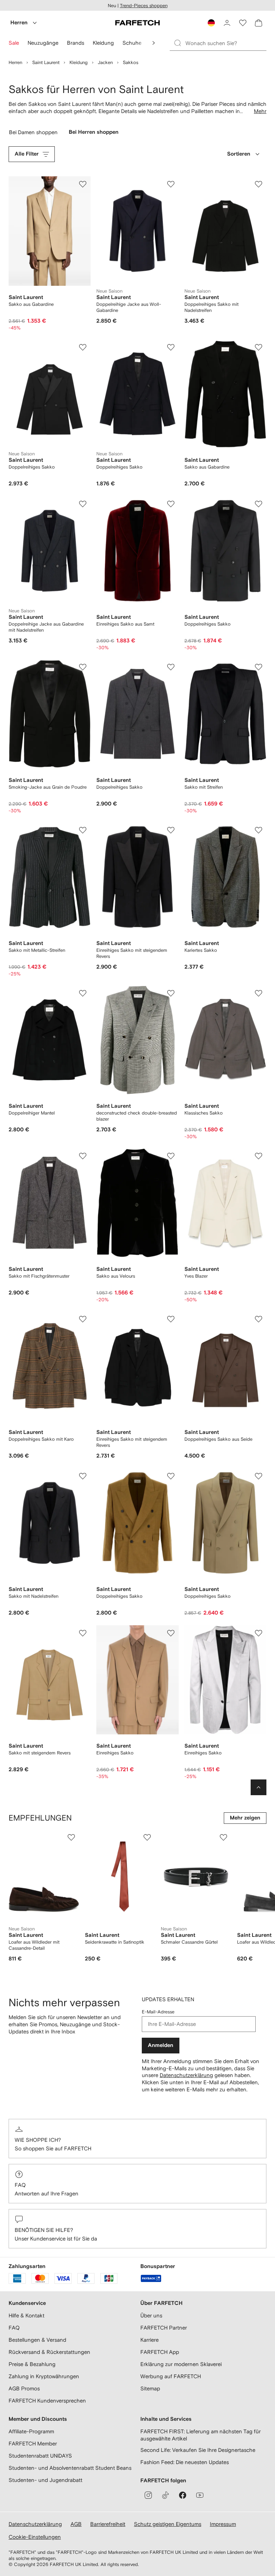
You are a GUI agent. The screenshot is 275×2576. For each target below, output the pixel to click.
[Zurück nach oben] (259, 1787)
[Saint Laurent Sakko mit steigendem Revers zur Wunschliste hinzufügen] (83, 1633)
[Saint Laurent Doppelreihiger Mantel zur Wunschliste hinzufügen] (83, 993)
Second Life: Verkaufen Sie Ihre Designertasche (198, 2450)
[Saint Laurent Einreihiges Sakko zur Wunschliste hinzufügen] (171, 1633)
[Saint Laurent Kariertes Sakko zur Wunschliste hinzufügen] (259, 830)
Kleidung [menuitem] (103, 43)
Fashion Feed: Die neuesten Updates (185, 2462)
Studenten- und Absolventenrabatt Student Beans (70, 2468)
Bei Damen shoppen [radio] (34, 134)
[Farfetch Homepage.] (137, 23)
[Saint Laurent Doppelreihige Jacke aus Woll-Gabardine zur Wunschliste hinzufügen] (171, 184)
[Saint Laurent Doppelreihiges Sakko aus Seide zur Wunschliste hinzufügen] (259, 1319)
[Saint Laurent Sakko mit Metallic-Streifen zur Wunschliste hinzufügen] (83, 830)
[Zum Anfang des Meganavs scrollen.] (154, 43)
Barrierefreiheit (108, 2524)
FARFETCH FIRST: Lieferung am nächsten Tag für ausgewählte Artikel (201, 2435)
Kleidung (79, 62)
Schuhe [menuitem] (132, 43)
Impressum (223, 2524)
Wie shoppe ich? (38, 2140)
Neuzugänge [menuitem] (43, 43)
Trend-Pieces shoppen (144, 6)
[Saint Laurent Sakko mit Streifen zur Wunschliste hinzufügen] (259, 667)
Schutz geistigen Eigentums (168, 2524)
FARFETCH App (160, 2352)
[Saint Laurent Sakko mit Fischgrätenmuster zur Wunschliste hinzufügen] (83, 1156)
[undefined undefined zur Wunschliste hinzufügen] (71, 1837)
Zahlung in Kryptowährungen (44, 2376)
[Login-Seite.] (227, 23)
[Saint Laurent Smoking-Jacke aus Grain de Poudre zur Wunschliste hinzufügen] (83, 667)
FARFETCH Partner (164, 2328)
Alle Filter (27, 154)
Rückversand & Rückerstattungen (49, 2352)
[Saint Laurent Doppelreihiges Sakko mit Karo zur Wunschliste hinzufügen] (83, 1319)
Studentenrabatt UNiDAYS (40, 2456)
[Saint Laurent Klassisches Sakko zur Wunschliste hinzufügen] (259, 993)
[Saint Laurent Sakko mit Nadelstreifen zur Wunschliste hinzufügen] (83, 1476)
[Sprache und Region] (211, 23)
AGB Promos (24, 2388)
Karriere (149, 2340)
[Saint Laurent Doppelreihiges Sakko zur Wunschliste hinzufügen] (83, 347)
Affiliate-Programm (31, 2431)
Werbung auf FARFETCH (171, 2376)
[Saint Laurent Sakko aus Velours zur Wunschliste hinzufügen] (171, 1156)
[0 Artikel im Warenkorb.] (259, 23)
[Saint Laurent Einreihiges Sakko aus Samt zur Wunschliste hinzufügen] (171, 504)
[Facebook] (183, 2495)
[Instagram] (148, 2495)
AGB (76, 2524)
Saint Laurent (46, 62)
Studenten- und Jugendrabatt (45, 2480)
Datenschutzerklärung (186, 2075)
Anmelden (161, 2045)
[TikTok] (165, 2495)
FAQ (20, 2185)
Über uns (151, 2315)
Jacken (105, 62)
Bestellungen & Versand (37, 2340)
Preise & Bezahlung (32, 2364)
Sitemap (150, 2388)
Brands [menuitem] (76, 43)
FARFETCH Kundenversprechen (47, 2401)
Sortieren (239, 154)
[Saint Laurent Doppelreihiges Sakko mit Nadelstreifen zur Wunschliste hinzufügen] (259, 184)
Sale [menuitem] (14, 43)
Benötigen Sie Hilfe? (44, 2230)
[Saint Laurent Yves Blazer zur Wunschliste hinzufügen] (259, 1156)
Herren (19, 23)
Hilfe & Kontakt (26, 2315)
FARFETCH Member (33, 2443)
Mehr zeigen (245, 1818)
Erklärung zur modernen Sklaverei (181, 2364)
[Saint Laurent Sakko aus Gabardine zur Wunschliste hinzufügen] (83, 184)
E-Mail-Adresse (158, 2012)
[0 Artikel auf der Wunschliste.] (243, 23)
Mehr (260, 111)
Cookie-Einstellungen (35, 2537)
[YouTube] (200, 2495)
